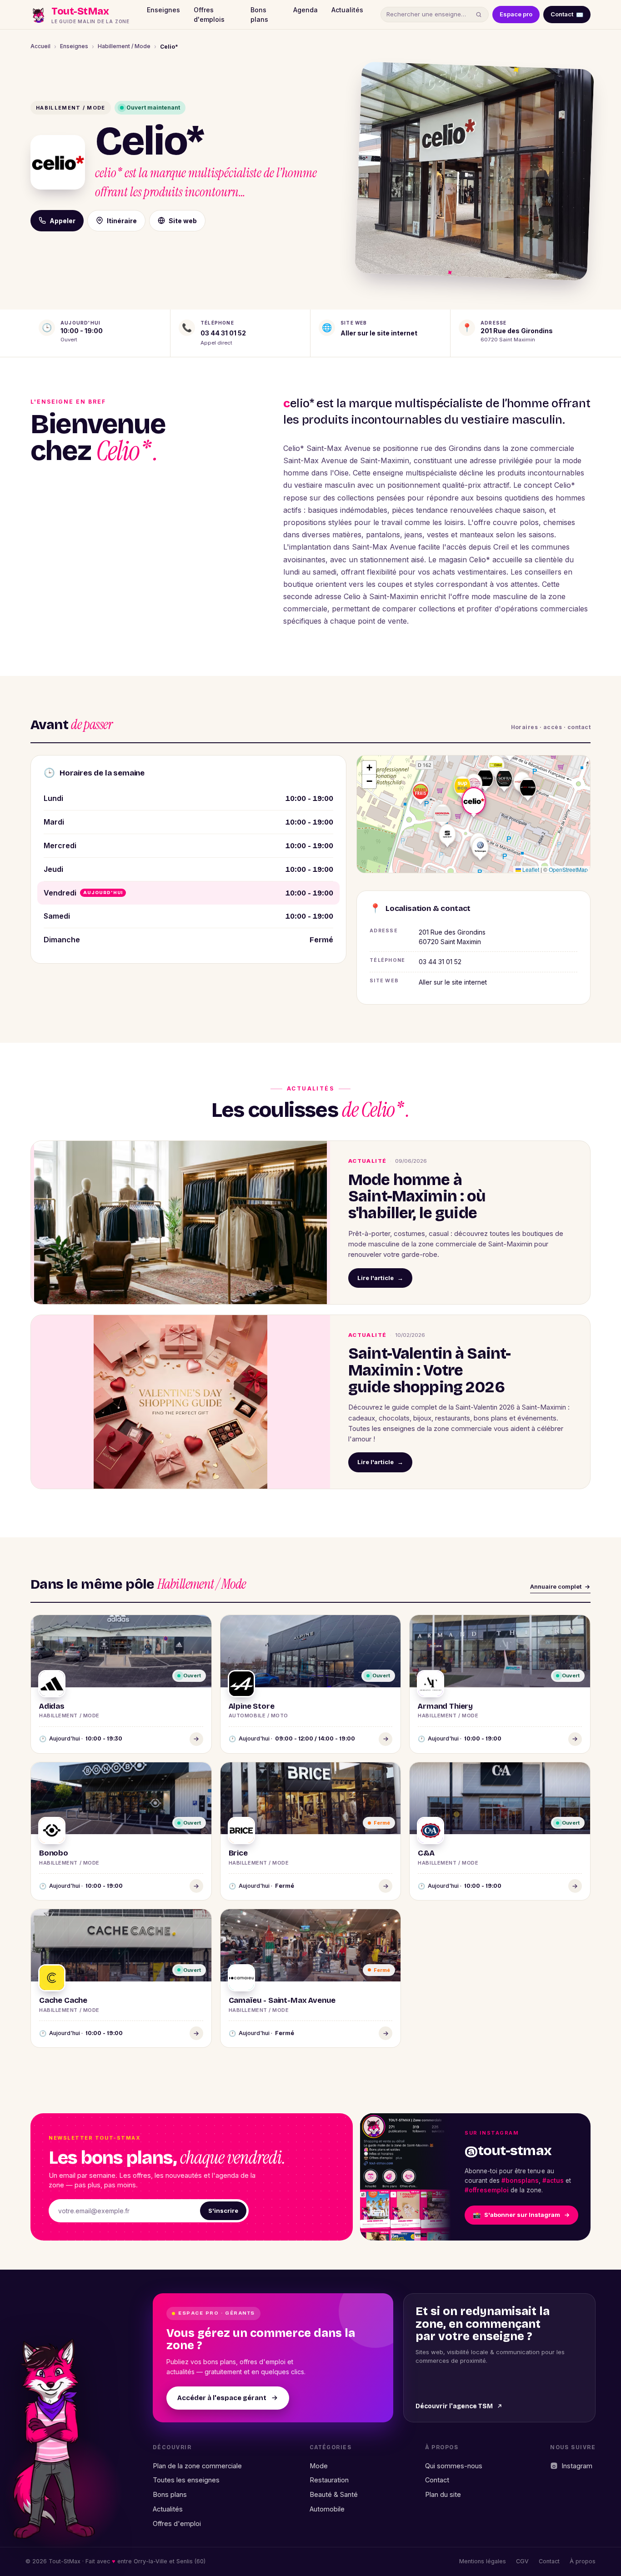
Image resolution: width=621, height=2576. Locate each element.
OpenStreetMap (568, 869)
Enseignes (163, 10)
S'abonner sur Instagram (516, 2215)
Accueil (40, 46)
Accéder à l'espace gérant (222, 2398)
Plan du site (443, 2494)
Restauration (329, 2480)
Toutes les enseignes (186, 2480)
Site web (183, 221)
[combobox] (429, 15)
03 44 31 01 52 (223, 333)
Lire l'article (380, 1278)
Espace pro (516, 14)
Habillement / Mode (124, 46)
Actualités (347, 10)
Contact (567, 14)
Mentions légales (483, 2561)
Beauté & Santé (334, 2494)
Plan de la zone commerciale (197, 2466)
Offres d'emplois (209, 15)
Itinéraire (122, 221)
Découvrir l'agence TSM (454, 2406)
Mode (319, 2466)
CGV (522, 2561)
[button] (474, 784)
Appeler (63, 221)
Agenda (305, 10)
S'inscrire (223, 2211)
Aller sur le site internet (379, 333)
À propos (583, 2561)
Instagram (577, 2466)
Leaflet (530, 869)
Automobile (327, 2509)
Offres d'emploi (177, 2523)
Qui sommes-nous (454, 2466)
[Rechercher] (479, 15)
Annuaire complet (556, 1586)
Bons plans (259, 15)
